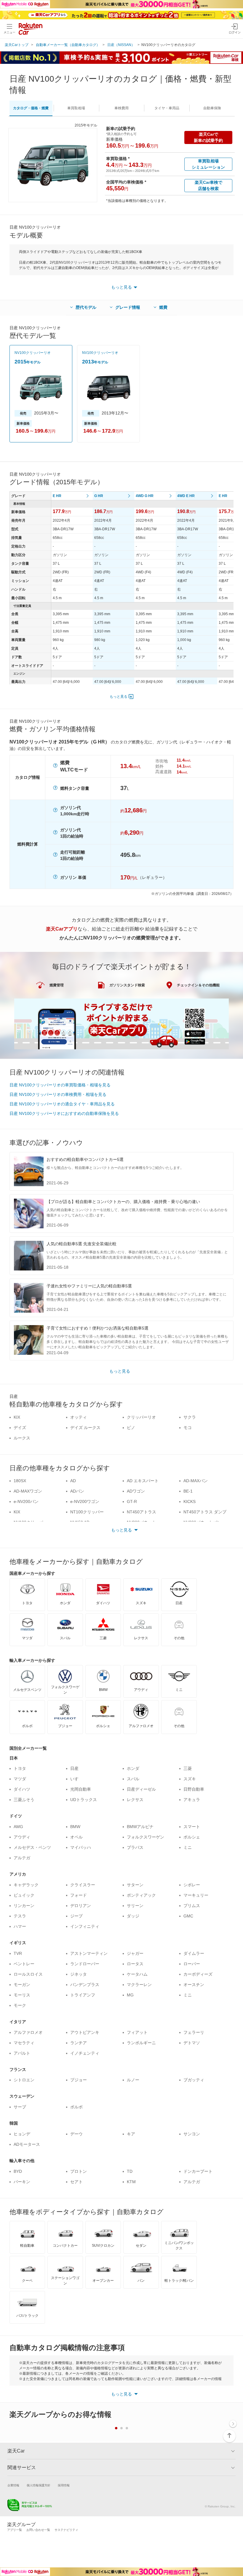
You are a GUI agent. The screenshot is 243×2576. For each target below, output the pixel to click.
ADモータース (27, 2144)
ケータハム (137, 1974)
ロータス (135, 1964)
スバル (133, 1779)
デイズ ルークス (85, 1428)
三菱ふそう (24, 1800)
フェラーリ (194, 2032)
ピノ (131, 1428)
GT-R (132, 1501)
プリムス (192, 1906)
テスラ (20, 1916)
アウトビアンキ (85, 2032)
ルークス (22, 1438)
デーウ (76, 2134)
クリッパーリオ (141, 1417)
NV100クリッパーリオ (33, 353)
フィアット (137, 2032)
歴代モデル (86, 307)
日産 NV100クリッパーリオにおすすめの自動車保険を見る (64, 1113)
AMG (18, 1827)
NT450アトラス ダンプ (205, 1512)
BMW (75, 1827)
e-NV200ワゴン (85, 1501)
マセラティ (24, 2043)
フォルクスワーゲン (146, 1837)
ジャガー (135, 1953)
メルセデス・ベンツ (32, 1847)
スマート (192, 1827)
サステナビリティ (66, 2530)
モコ (188, 1428)
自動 (212, 108)
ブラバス (135, 1847)
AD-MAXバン (196, 1481)
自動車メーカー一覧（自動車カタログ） (68, 45)
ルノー (133, 2080)
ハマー (20, 1926)
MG (130, 1995)
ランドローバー (85, 1964)
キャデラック (26, 1885)
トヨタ (20, 1768)
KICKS (190, 1501)
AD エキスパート (143, 1481)
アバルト (22, 2053)
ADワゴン (136, 1491)
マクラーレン (139, 1985)
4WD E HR (186, 496)
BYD (18, 2171)
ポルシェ (192, 1837)
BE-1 (188, 1491)
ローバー (192, 1964)
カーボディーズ (198, 1974)
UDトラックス (84, 1800)
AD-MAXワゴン (28, 1491)
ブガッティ (194, 2080)
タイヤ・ (167, 108)
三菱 (188, 1768)
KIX (17, 1417)
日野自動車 (194, 1789)
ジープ (76, 1916)
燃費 (163, 307)
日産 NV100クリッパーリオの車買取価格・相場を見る (60, 1085)
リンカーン (24, 1906)
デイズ (20, 1428)
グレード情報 (128, 307)
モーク (20, 2005)
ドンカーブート (198, 2171)
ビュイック (24, 1895)
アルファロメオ (28, 2032)
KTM (131, 2182)
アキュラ (192, 1800)
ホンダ (133, 1768)
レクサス (135, 1800)
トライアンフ (83, 1995)
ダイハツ (22, 1789)
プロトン (79, 2171)
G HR (99, 496)
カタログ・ (31, 108)
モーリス (22, 1995)
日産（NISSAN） (121, 45)
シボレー (192, 1885)
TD (130, 2171)
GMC (188, 1916)
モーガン (22, 1985)
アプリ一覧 (15, 2530)
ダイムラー (194, 1953)
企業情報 (13, 2485)
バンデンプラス (85, 1985)
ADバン (77, 1491)
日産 (74, 1768)
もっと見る (119, 697)
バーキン (22, 2182)
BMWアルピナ (140, 1827)
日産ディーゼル (141, 1789)
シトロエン (24, 2080)
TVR (18, 1953)
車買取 (76, 108)
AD (73, 1481)
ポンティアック (141, 1895)
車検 (121, 108)
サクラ (190, 1417)
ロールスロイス (28, 1974)
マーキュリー (196, 1895)
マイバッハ (81, 1847)
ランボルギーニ (141, 2043)
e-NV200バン (26, 1501)
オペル (76, 1837)
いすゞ (76, 1779)
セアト (76, 2182)
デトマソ (192, 2043)
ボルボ (76, 2107)
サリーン (135, 1906)
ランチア (79, 2043)
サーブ (20, 2107)
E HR (57, 496)
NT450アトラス (142, 1512)
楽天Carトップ (17, 45)
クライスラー (83, 1885)
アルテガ (22, 1858)
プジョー (79, 2080)
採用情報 (64, 2485)
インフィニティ (85, 1926)
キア (131, 2134)
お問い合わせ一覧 (38, 2530)
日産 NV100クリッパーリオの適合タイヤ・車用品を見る (62, 1104)
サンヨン (192, 2134)
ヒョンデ (22, 2134)
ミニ (188, 1847)
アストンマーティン (89, 1953)
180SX (20, 1481)
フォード (79, 1895)
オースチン (194, 1985)
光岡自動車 (81, 1789)
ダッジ (133, 1916)
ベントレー (24, 1964)
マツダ (20, 1779)
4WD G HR (145, 496)
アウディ (22, 1837)
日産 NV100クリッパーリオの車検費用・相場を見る (58, 1094)
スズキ (190, 1779)
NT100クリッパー (87, 1512)
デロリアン (81, 1906)
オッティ (79, 1417)
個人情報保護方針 (39, 2485)
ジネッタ (79, 1974)
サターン (135, 1885)
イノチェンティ (85, 2053)
